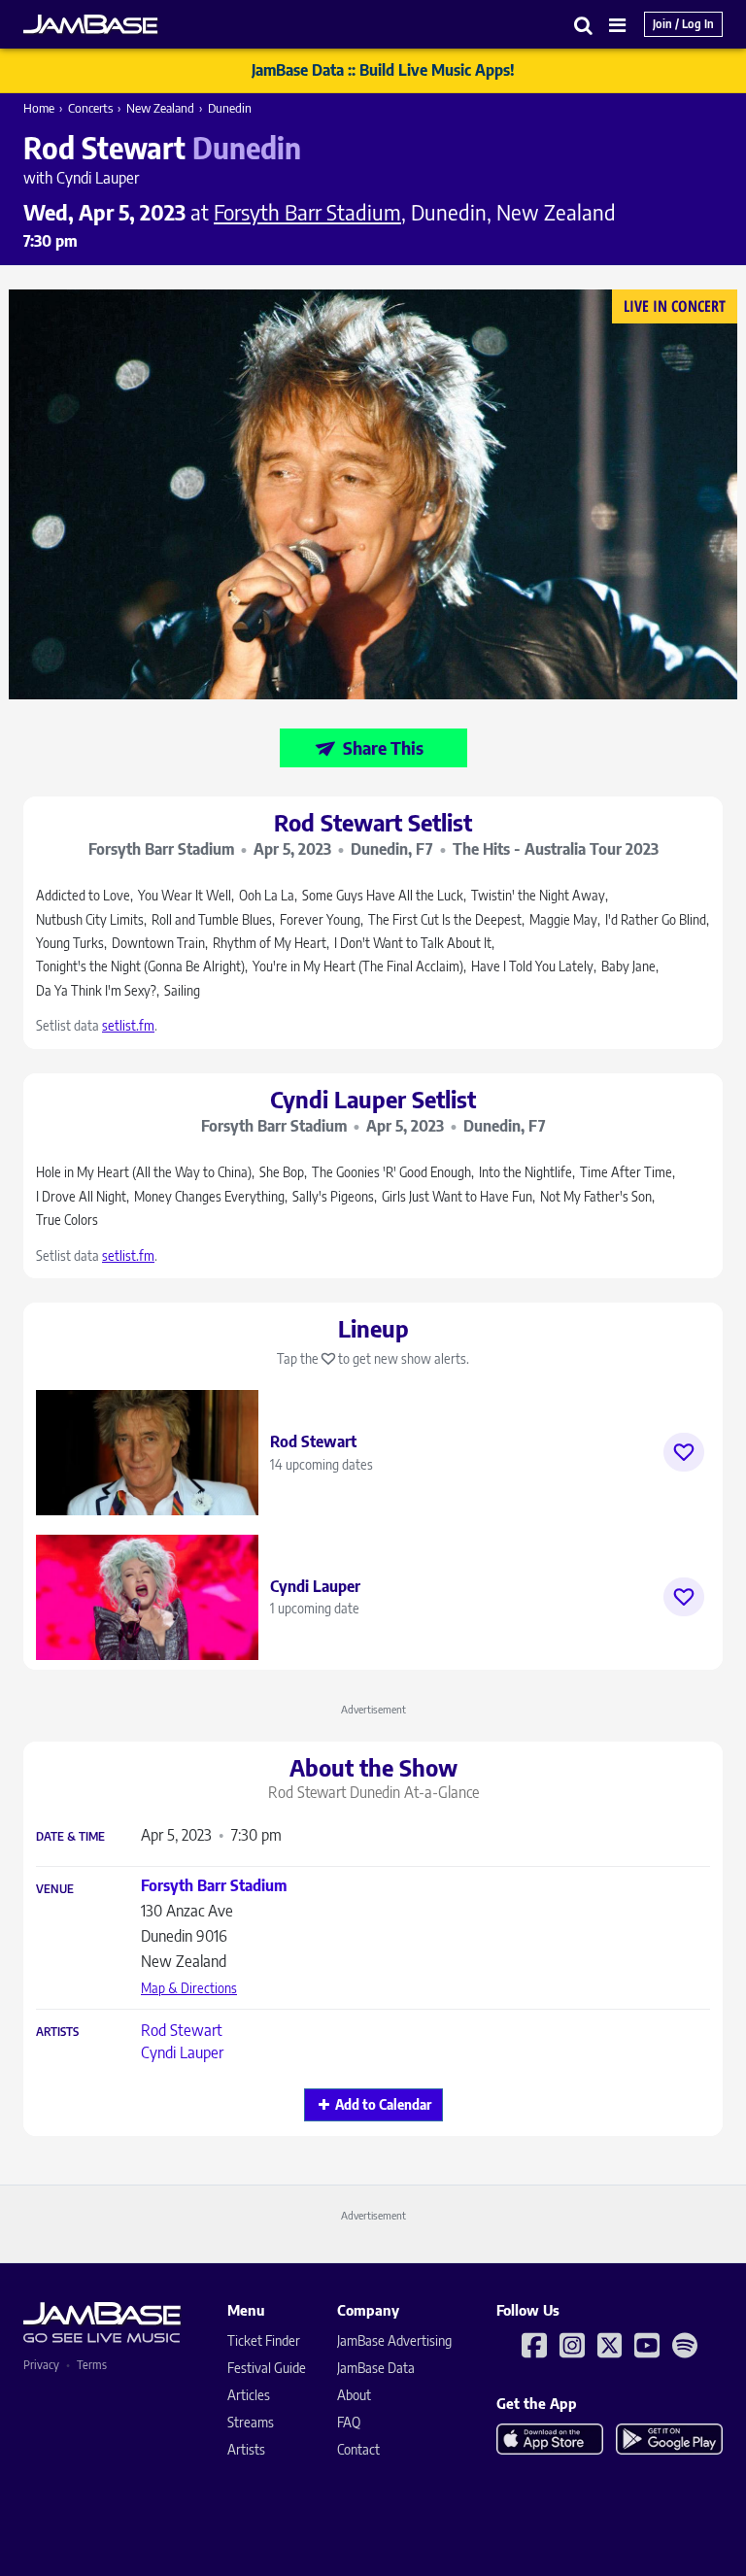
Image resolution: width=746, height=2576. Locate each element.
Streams (251, 2422)
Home (39, 108)
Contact (358, 2449)
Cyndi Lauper (182, 2052)
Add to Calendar (383, 2104)
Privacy (41, 2365)
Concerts (90, 108)
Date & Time (70, 1837)
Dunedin (230, 108)
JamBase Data (376, 2368)
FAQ (349, 2422)
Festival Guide (267, 2368)
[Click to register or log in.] (684, 1452)
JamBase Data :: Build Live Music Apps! (383, 70)
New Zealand (160, 108)
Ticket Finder (264, 2340)
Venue (55, 1889)
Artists (57, 2032)
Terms (92, 2365)
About (354, 2395)
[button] (584, 25)
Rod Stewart (182, 2030)
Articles (249, 2395)
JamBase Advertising (394, 2340)
